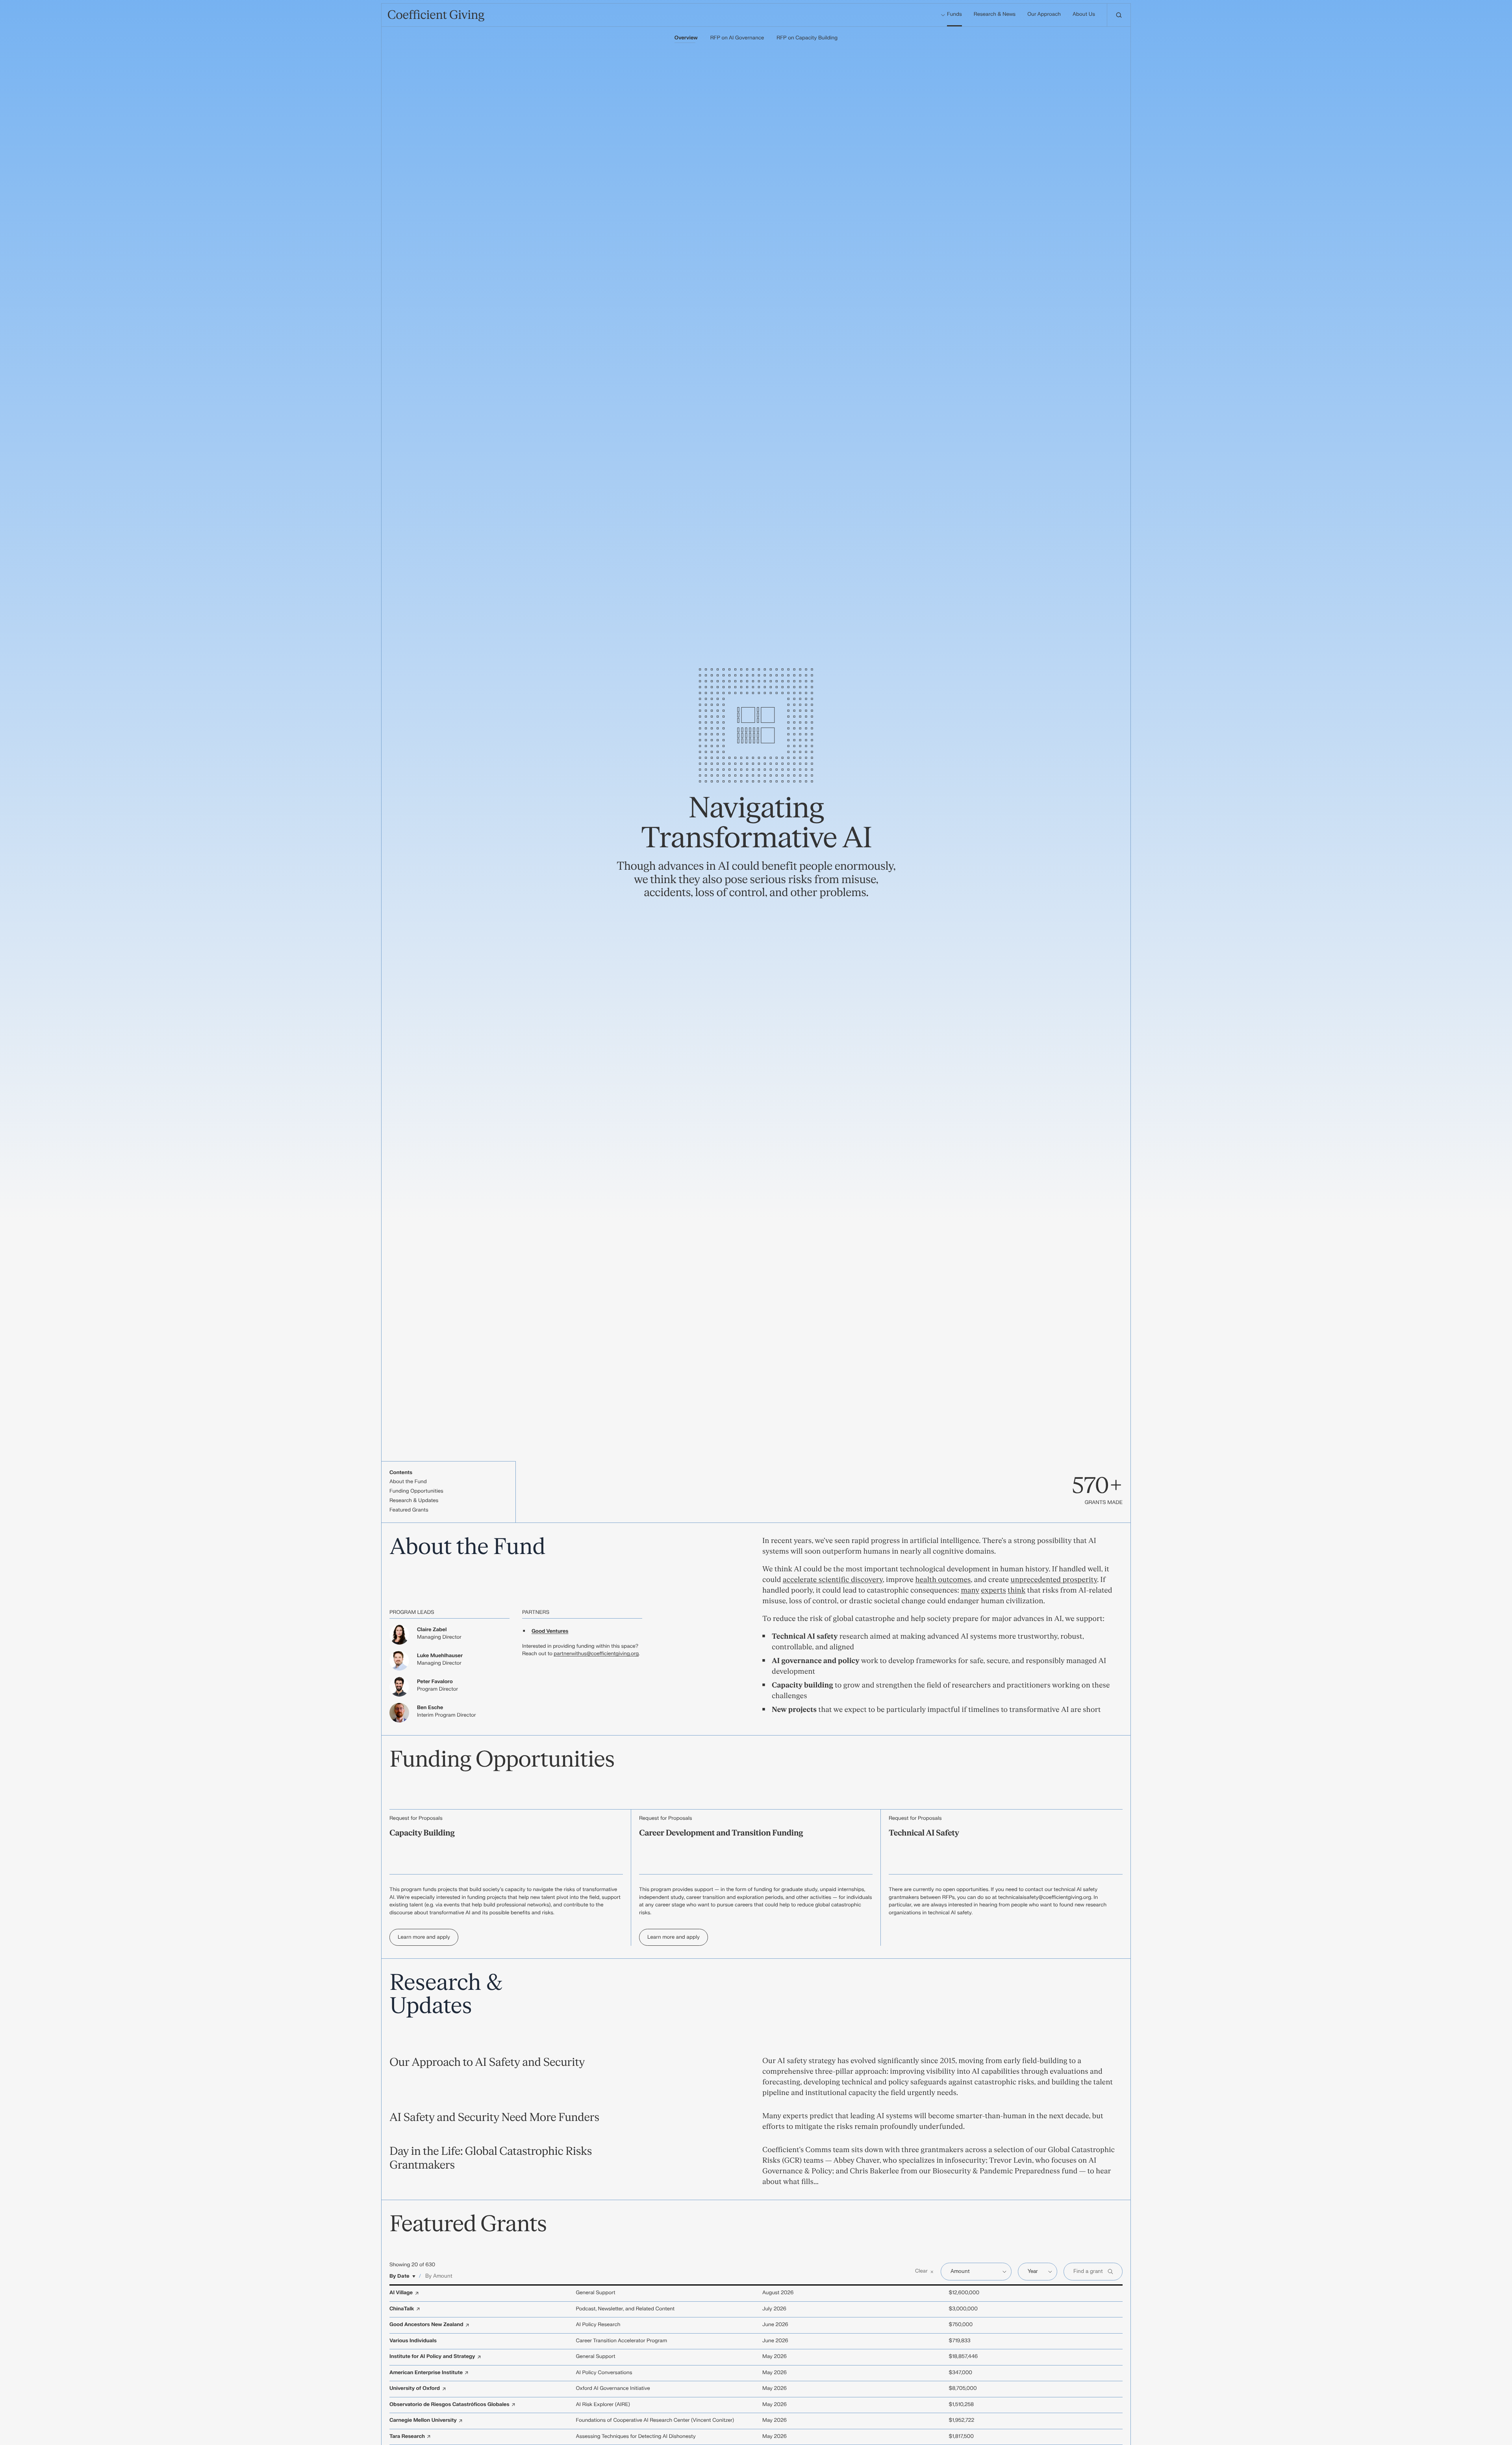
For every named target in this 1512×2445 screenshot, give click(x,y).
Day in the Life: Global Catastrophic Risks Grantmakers (491, 2158)
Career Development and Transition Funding (721, 1833)
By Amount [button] (439, 2276)
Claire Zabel (432, 1630)
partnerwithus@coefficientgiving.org (596, 1654)
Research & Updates (414, 1501)
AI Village (401, 2293)
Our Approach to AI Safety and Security (487, 2062)
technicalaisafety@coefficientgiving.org (1045, 1898)
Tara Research (407, 2437)
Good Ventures (550, 1632)
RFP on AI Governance (737, 38)
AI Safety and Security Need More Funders (494, 2117)
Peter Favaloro (435, 1682)
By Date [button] (399, 2276)
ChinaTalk (402, 2309)
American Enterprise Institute (426, 2373)
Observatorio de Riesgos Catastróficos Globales (449, 2405)
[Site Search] (1119, 15)
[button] (925, 2272)
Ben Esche (430, 1708)
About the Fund (408, 1482)
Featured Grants (409, 1510)
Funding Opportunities (416, 1491)
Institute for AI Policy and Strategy (432, 2357)
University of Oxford (415, 2389)
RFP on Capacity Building (807, 38)
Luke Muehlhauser (440, 1656)
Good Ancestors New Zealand (426, 2325)
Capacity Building (422, 1833)
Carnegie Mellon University (423, 2421)
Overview (686, 38)
